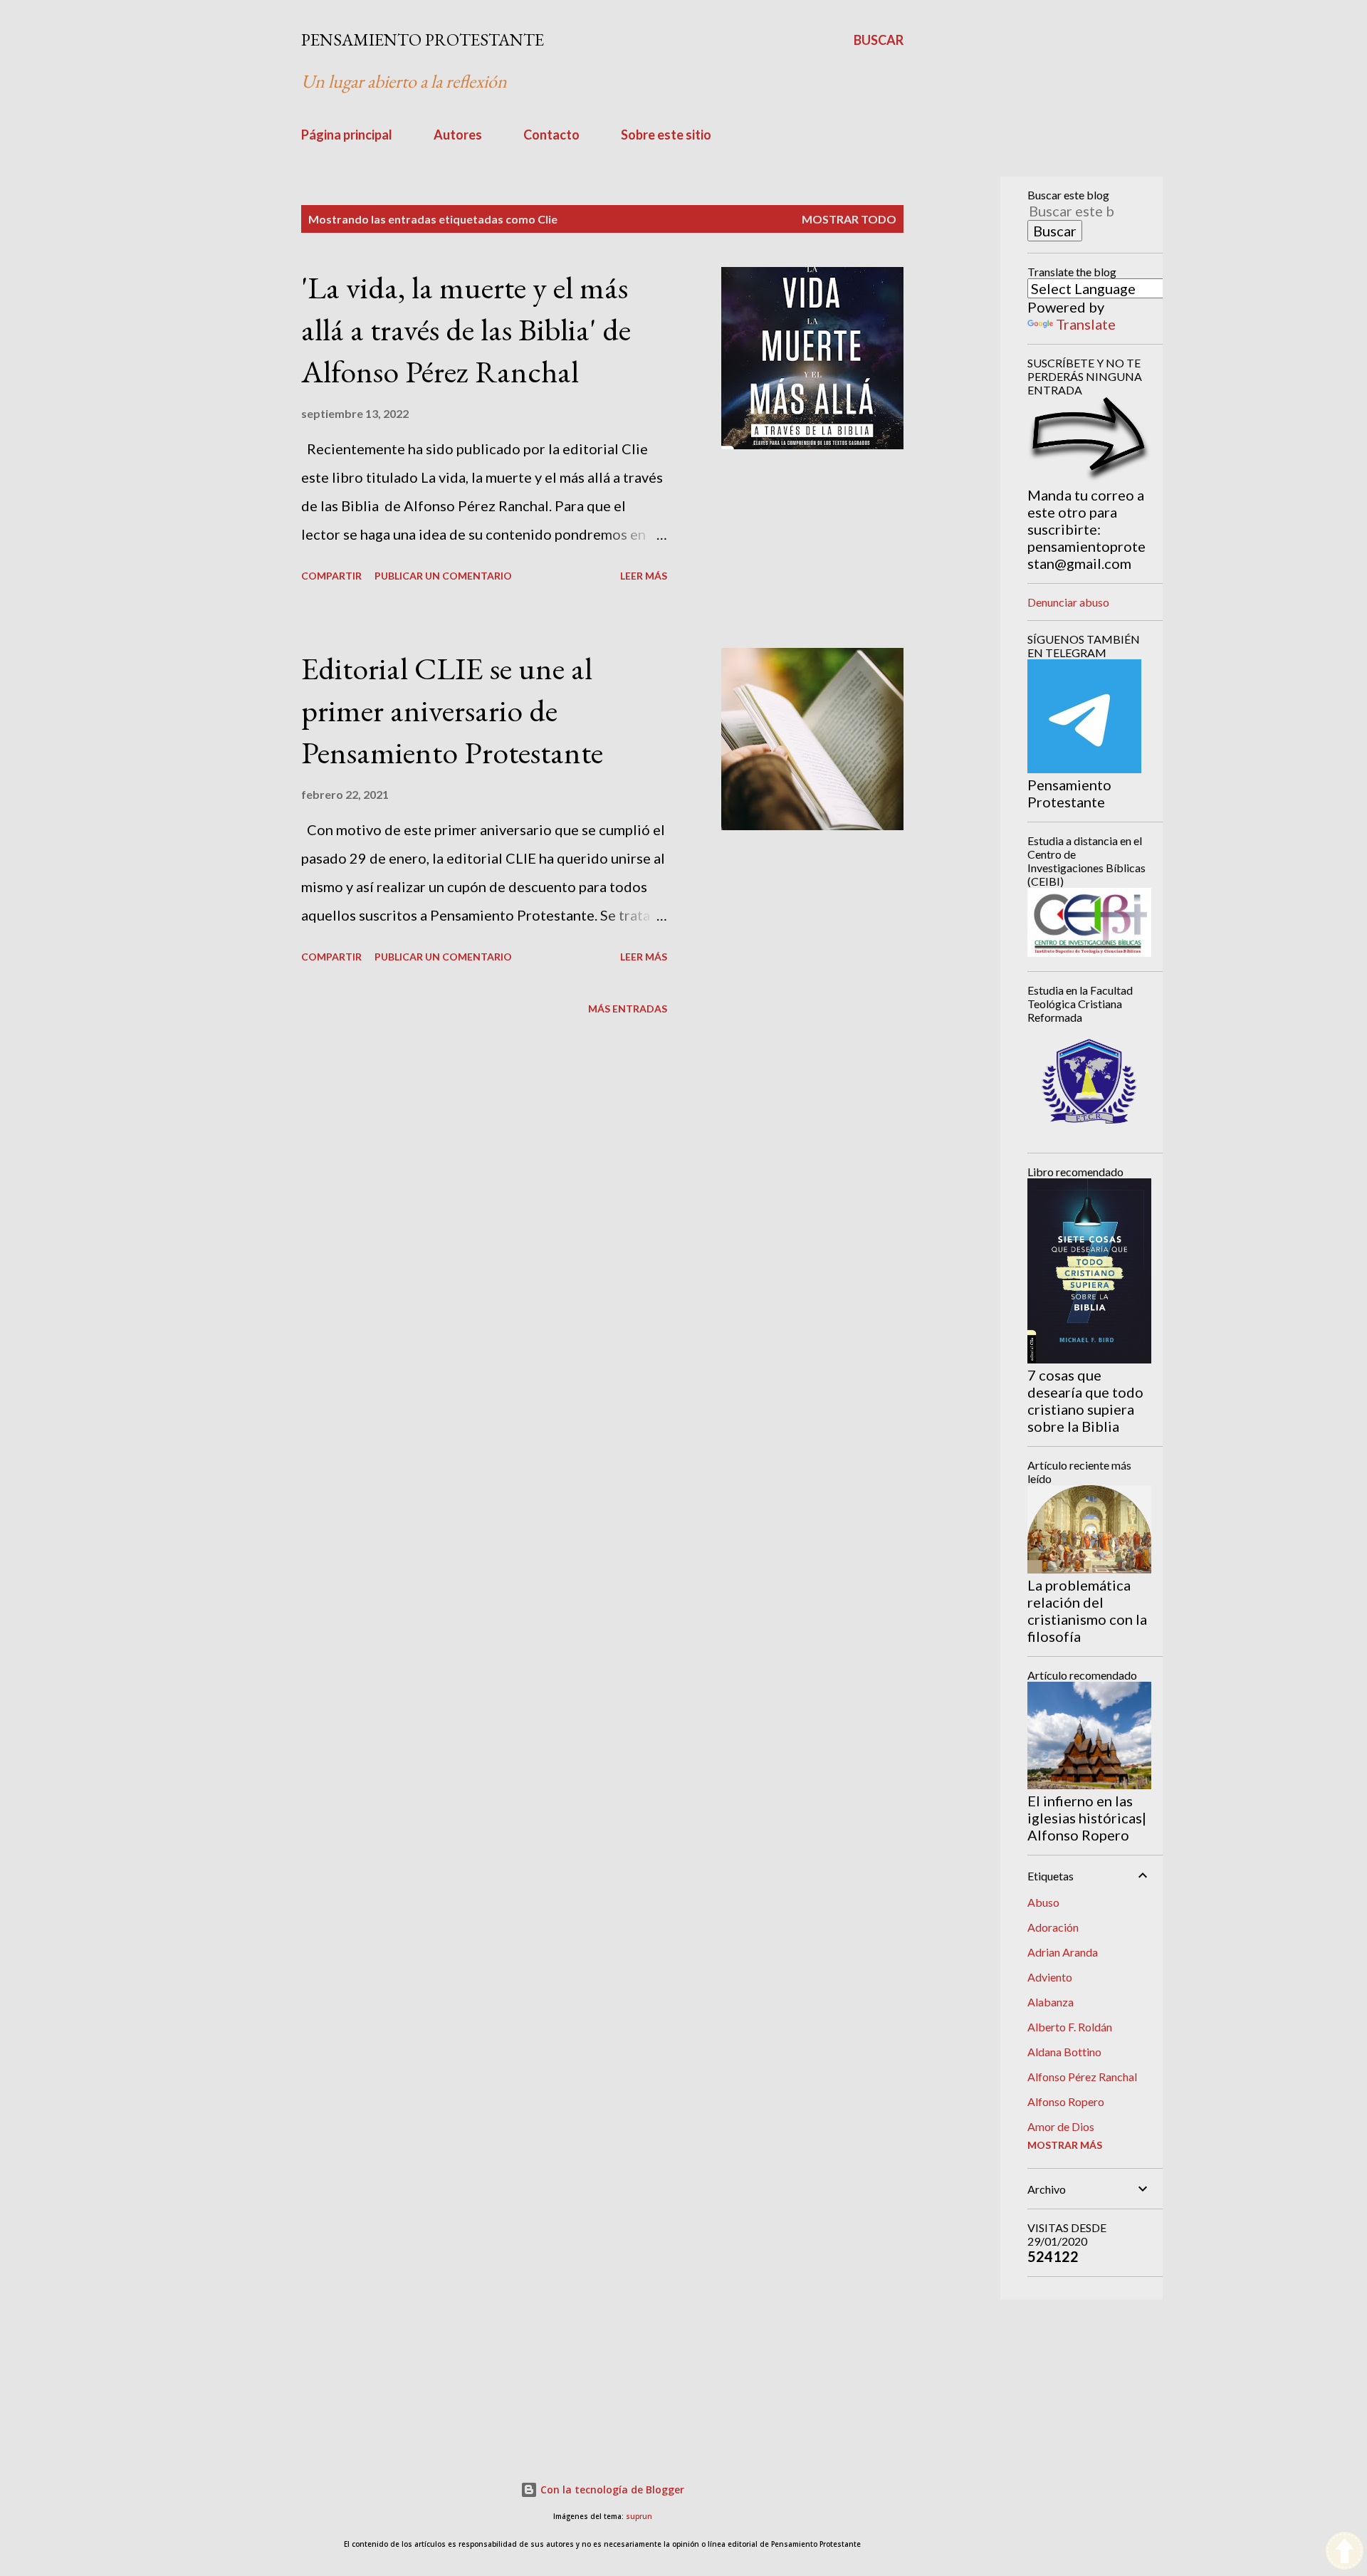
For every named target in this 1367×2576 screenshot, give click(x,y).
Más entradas (628, 1009)
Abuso (1043, 1902)
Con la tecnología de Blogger (611, 2489)
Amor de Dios (1061, 2126)
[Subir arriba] (1345, 2552)
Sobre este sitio (666, 135)
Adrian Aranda (1063, 1952)
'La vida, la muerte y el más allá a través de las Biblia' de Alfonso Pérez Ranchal (466, 329)
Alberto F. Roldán (1070, 2027)
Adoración (1053, 1927)
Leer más (644, 576)
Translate (1086, 324)
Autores (458, 135)
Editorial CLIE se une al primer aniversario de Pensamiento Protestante (452, 710)
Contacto (551, 135)
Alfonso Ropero (1066, 2101)
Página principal (347, 135)
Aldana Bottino (1064, 2052)
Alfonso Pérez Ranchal (1082, 2077)
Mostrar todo (849, 219)
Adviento (1050, 1977)
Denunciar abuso (1068, 602)
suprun (639, 2517)
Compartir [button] (331, 576)
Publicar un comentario (443, 576)
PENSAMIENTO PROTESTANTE (423, 40)
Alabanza (1051, 2002)
